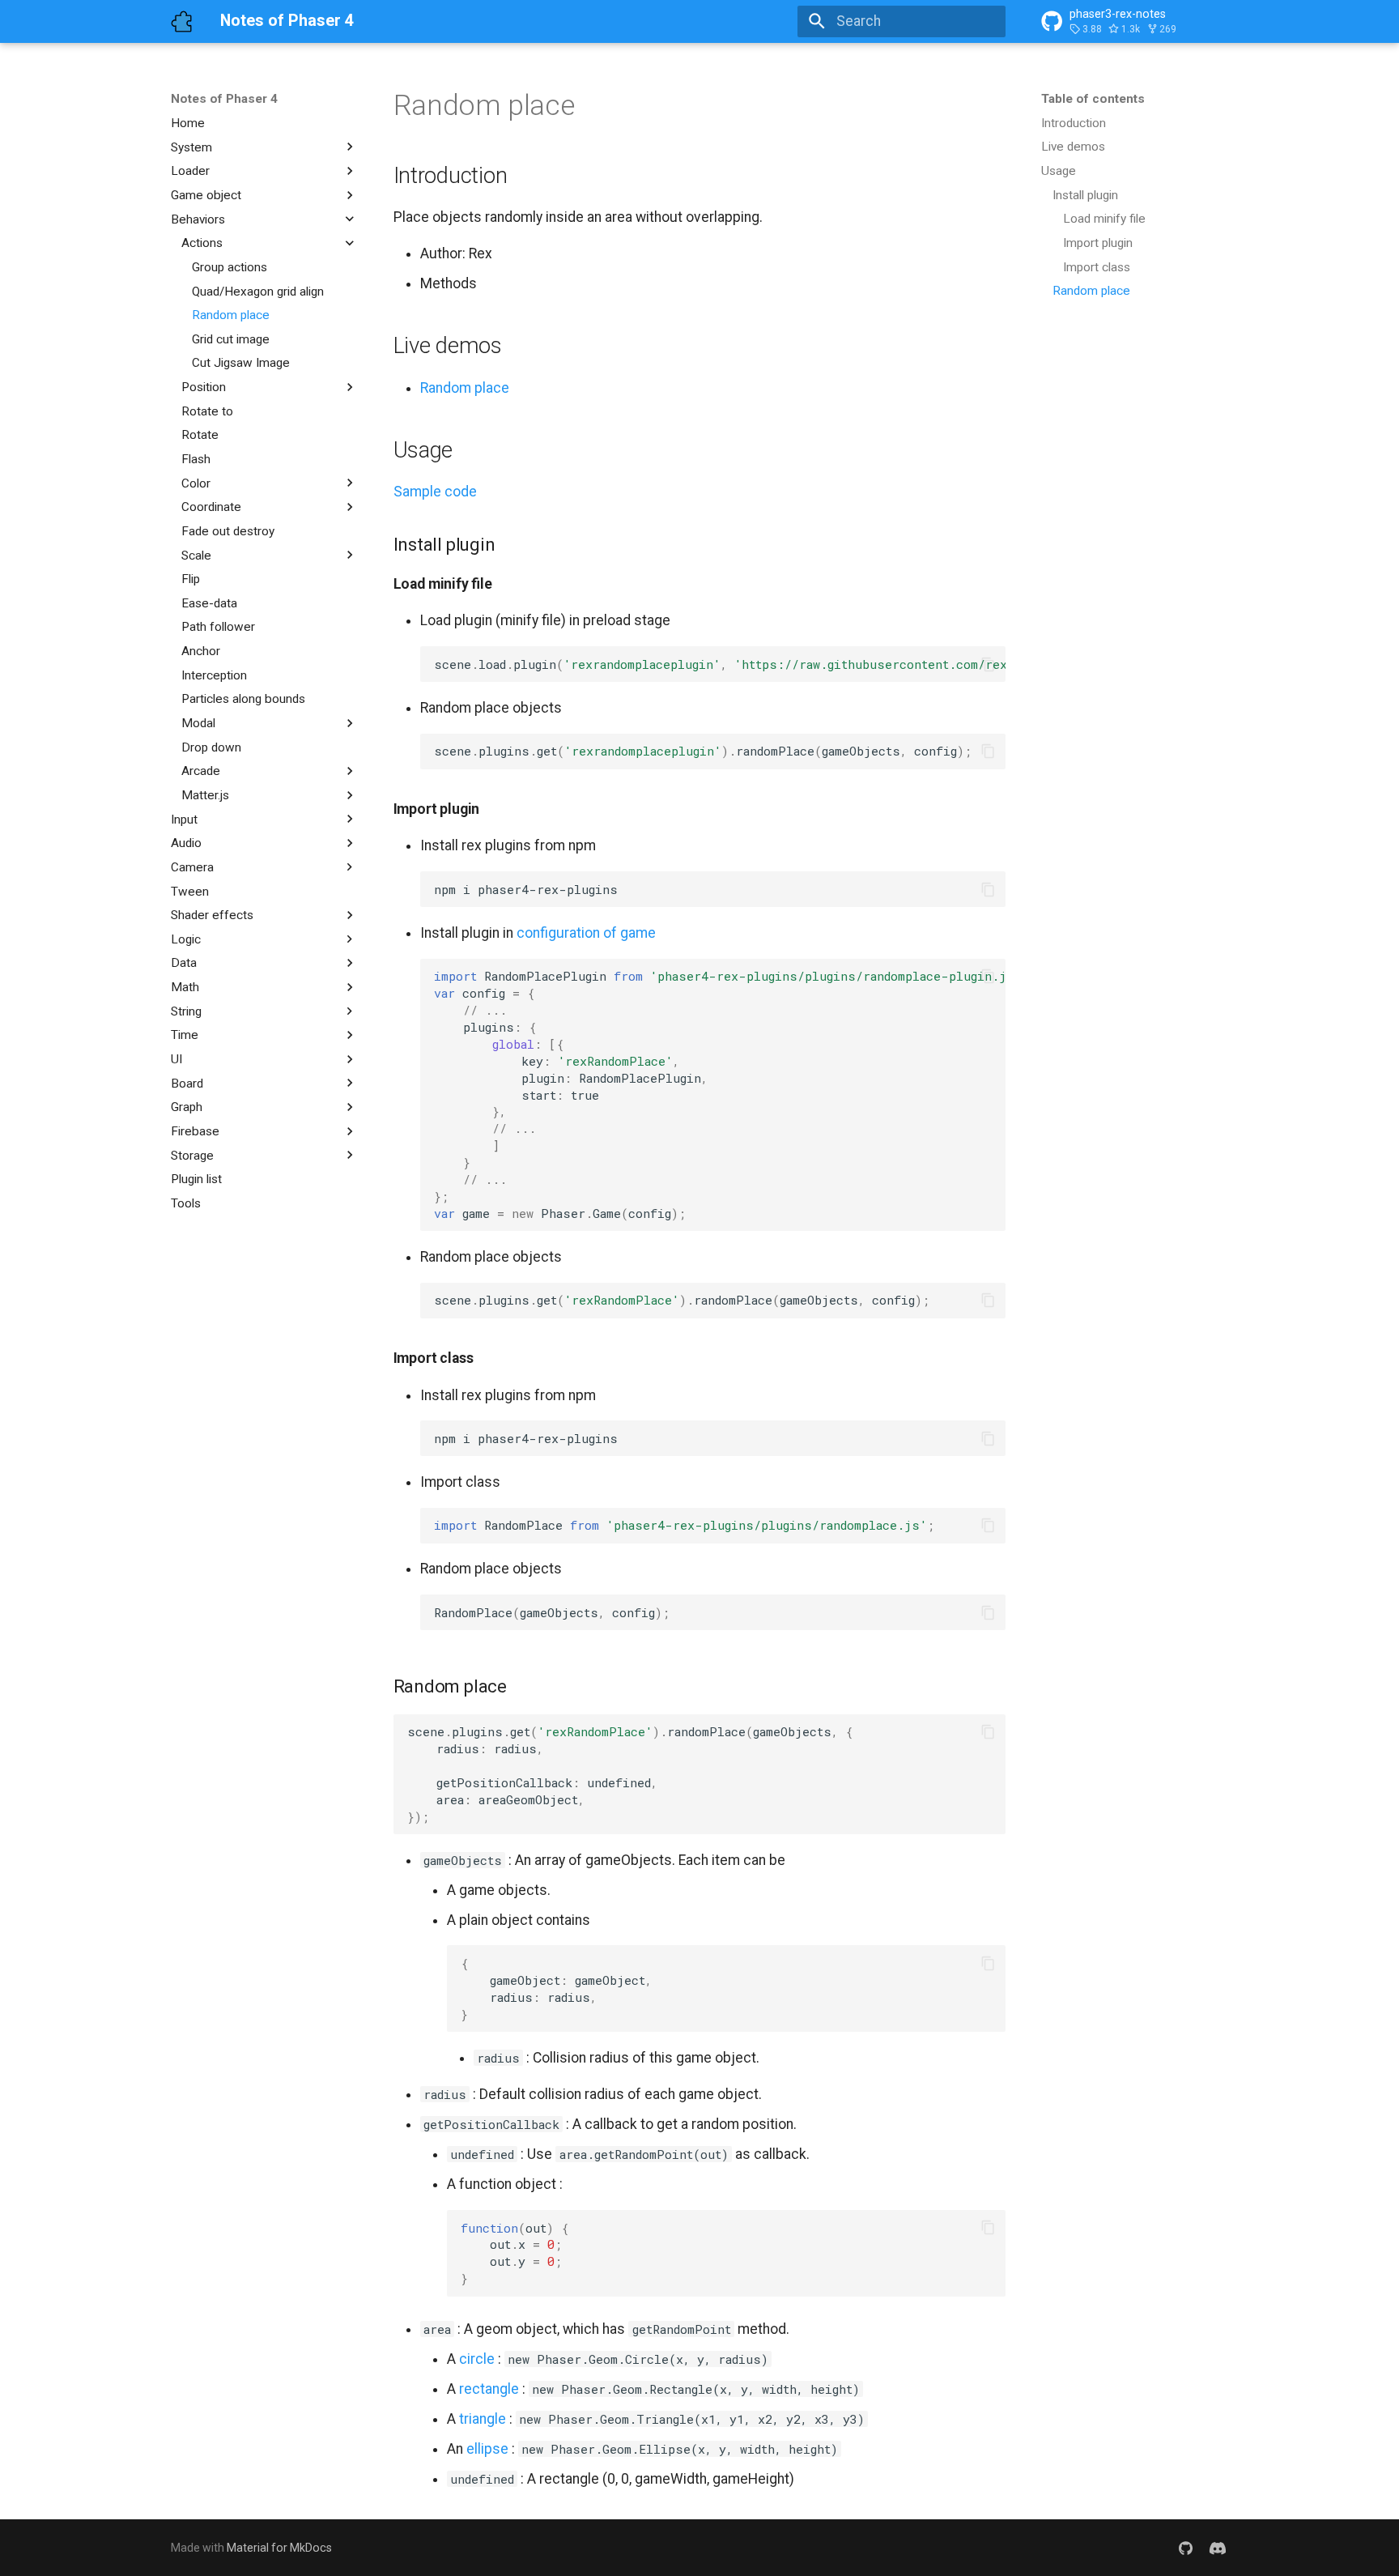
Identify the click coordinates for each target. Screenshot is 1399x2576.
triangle (483, 2419)
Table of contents (1093, 99)
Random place (465, 388)
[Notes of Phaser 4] (181, 21)
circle (477, 2359)
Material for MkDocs (279, 2548)
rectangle (489, 2389)
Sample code (435, 492)
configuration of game (586, 933)
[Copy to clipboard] (988, 664)
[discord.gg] (1218, 2547)
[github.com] (1186, 2547)
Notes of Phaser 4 (224, 99)
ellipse (487, 2449)
